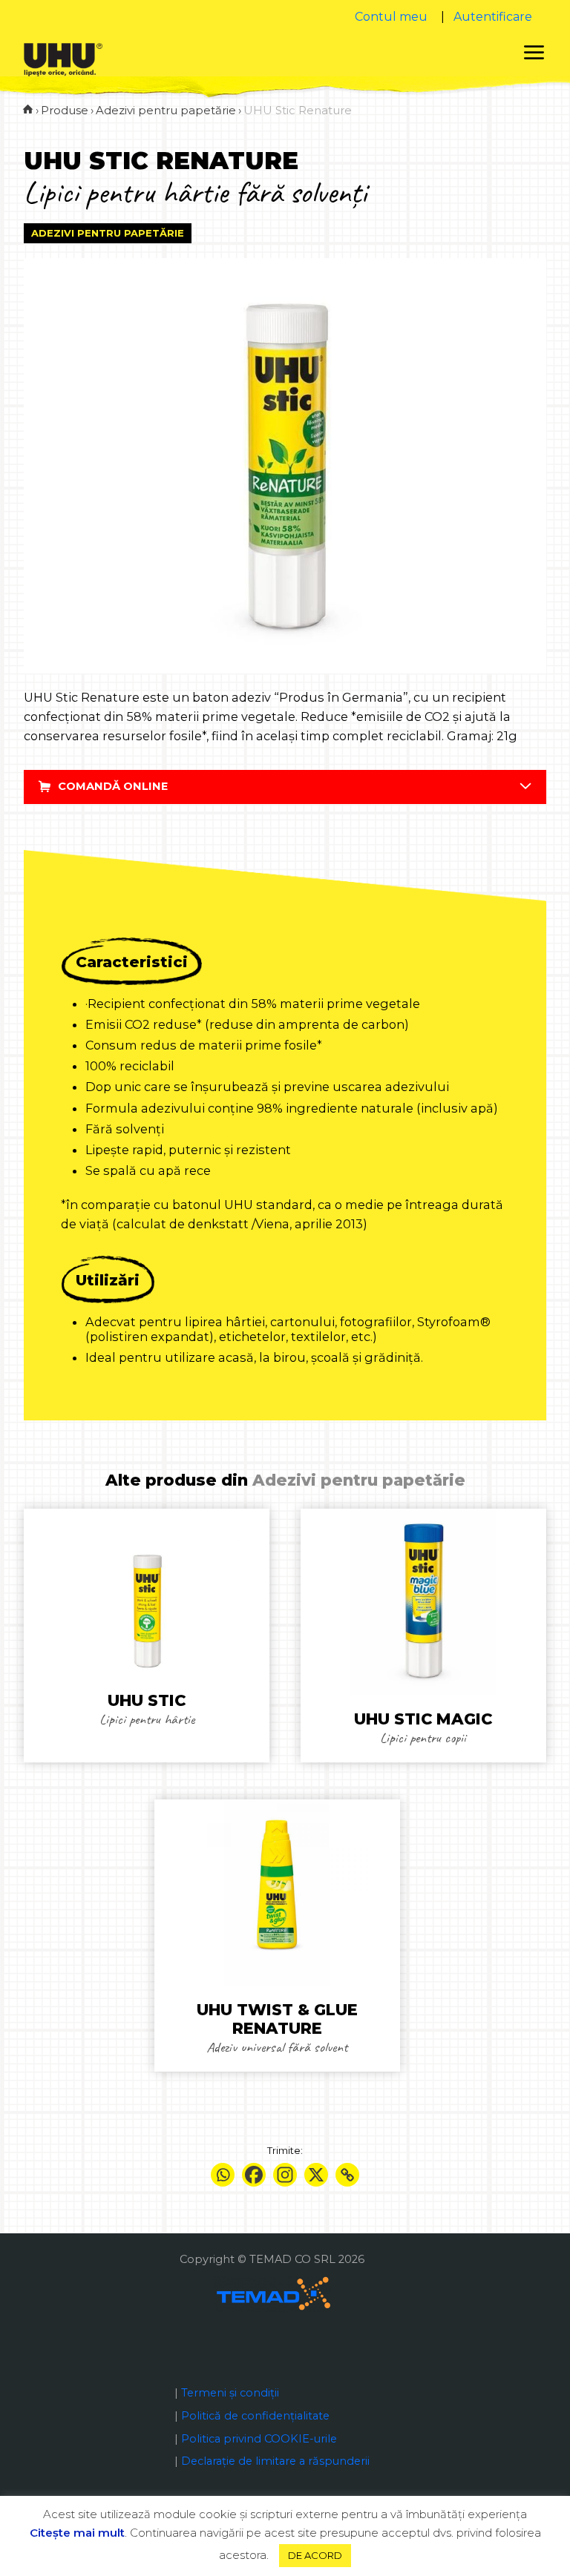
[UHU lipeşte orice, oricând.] (63, 59)
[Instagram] (285, 2175)
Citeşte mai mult (77, 2533)
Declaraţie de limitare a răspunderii (275, 2461)
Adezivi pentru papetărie (108, 233)
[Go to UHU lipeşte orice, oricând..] (28, 110)
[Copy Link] (347, 2175)
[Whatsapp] (223, 2175)
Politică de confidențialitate (255, 2416)
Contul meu (391, 17)
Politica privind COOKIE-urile (259, 2439)
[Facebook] (254, 2175)
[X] (316, 2175)
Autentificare (493, 17)
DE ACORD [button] (315, 2555)
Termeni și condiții (230, 2393)
